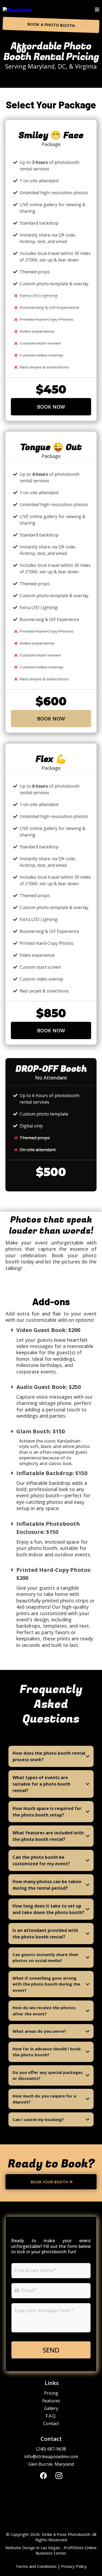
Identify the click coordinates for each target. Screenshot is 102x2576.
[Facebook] (43, 2476)
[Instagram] (59, 2476)
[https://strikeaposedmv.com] (17, 10)
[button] (97, 10)
